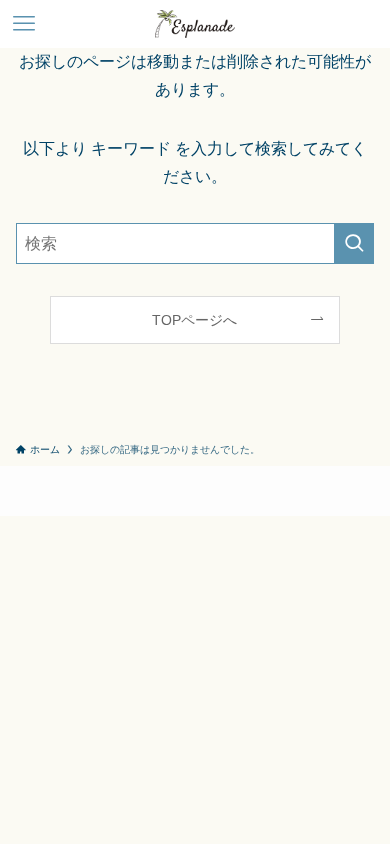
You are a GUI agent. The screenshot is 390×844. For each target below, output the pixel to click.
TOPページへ (194, 320)
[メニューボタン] (24, 24)
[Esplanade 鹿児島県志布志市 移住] (194, 24)
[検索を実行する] (354, 243)
